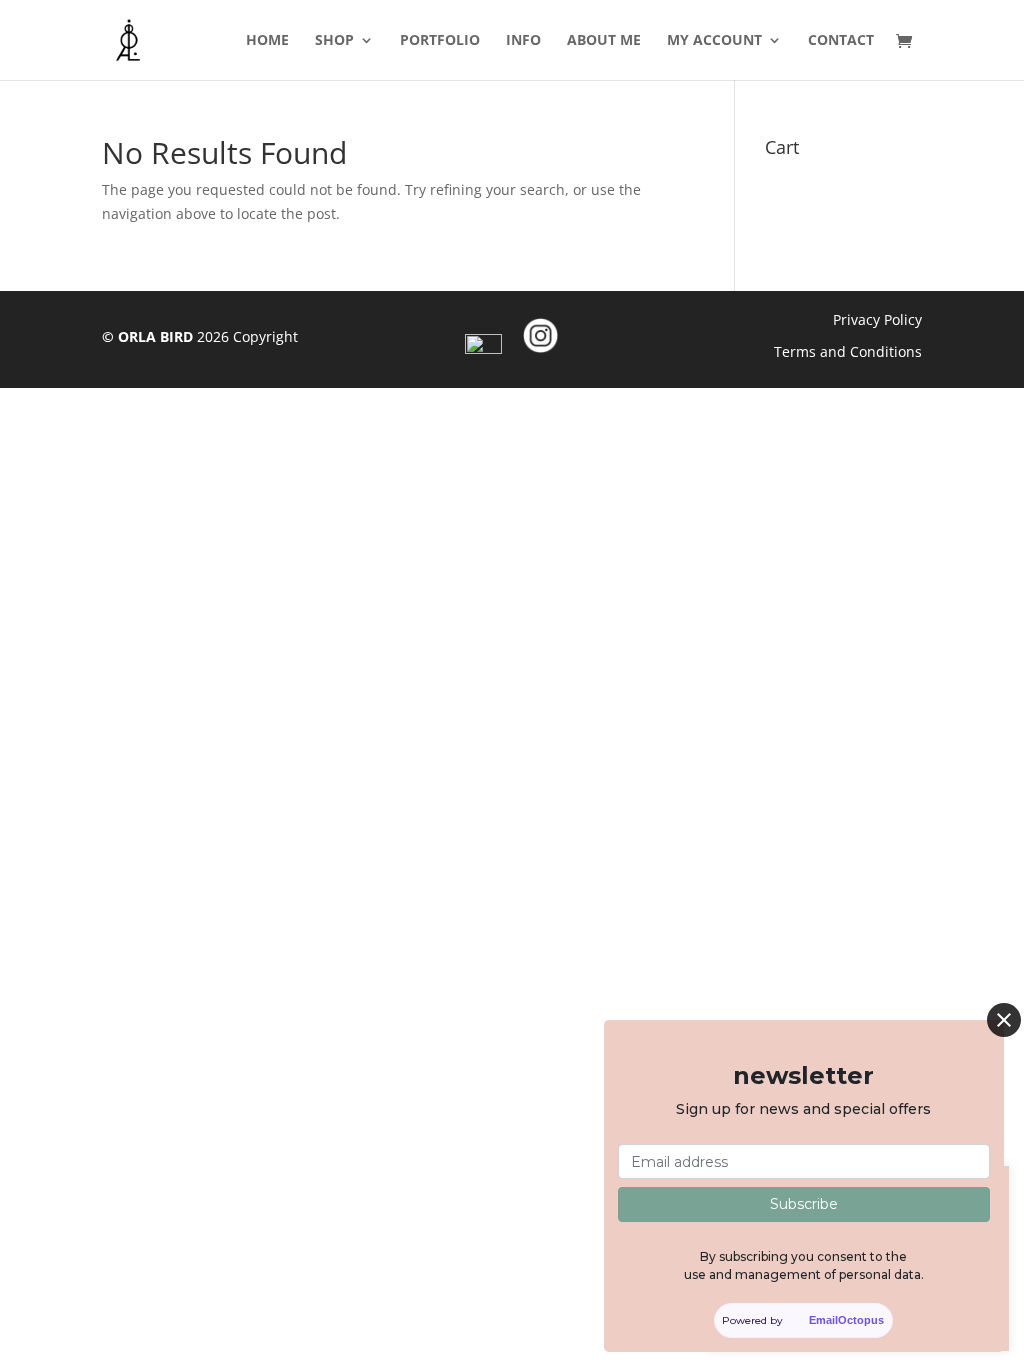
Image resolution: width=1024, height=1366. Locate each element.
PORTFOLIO (440, 41)
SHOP (334, 41)
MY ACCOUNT (714, 41)
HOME (267, 41)
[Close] (1004, 1020)
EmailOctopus (846, 1320)
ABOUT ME (604, 41)
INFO (523, 41)
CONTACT (841, 41)
